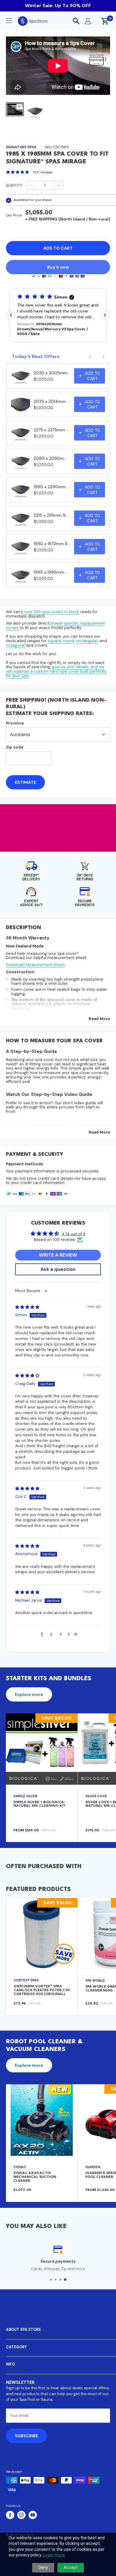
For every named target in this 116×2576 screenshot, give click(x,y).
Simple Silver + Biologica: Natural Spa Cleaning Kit (39, 1804)
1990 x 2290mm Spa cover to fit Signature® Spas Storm (52, 487)
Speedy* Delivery (31, 877)
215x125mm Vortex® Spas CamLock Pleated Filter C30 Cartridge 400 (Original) (42, 1990)
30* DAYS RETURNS (85, 877)
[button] (58, 315)
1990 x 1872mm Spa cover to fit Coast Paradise (52, 544)
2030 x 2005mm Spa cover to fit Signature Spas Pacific (52, 373)
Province (15, 723)
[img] (27, 1307)
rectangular (87, 641)
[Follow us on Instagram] (21, 2515)
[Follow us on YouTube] (33, 2515)
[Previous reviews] (11, 315)
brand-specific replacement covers (55, 625)
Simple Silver (25, 1796)
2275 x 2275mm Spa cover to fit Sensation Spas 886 (52, 430)
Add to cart (58, 248)
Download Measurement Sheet (35, 965)
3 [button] (61, 1634)
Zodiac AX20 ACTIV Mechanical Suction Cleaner (35, 2177)
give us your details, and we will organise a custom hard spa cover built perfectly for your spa (56, 671)
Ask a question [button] (58, 1269)
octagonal (15, 645)
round (68, 641)
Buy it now (58, 267)
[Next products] (104, 357)
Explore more (29, 1694)
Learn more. (54, 2555)
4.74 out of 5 (73, 1234)
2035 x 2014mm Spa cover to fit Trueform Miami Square (52, 401)
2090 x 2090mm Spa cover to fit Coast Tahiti (52, 458)
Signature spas (21, 147)
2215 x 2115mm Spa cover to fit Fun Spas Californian (52, 515)
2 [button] (51, 1634)
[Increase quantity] (59, 185)
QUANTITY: (14, 185)
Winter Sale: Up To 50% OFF (58, 5)
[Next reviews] (105, 315)
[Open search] (76, 21)
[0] (105, 21)
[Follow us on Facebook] (10, 2515)
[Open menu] (9, 21)
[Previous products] (90, 357)
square (54, 641)
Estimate (25, 782)
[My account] (88, 21)
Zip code (15, 747)
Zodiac (20, 2167)
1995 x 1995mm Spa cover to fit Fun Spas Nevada (52, 572)
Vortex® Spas (26, 1980)
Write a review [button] (58, 1255)
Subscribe (26, 2436)
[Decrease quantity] (31, 185)
